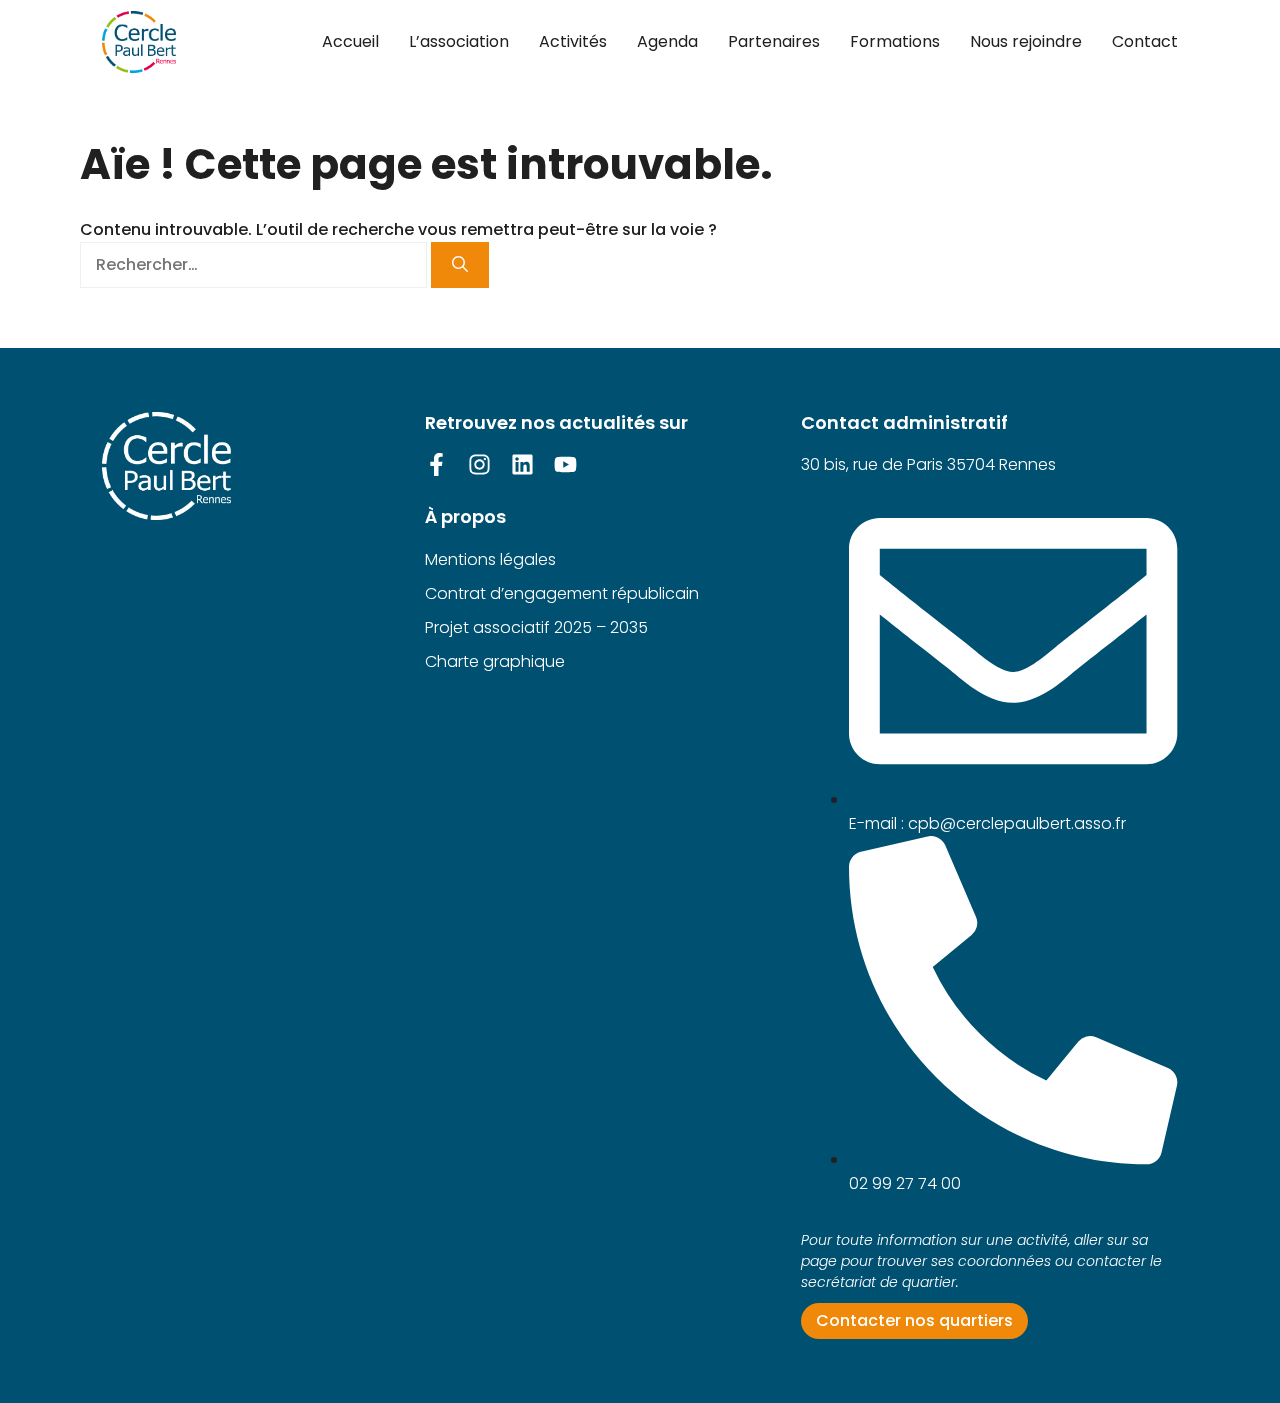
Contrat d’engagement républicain (562, 593)
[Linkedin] (522, 464)
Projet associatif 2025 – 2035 (536, 627)
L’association (459, 41)
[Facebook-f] (436, 464)
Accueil (350, 41)
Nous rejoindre (1026, 41)
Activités (573, 41)
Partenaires (774, 41)
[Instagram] (479, 464)
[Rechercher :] (255, 264)
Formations (895, 41)
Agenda (667, 41)
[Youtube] (565, 464)
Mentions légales (490, 559)
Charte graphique (495, 661)
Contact (1145, 41)
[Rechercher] (460, 265)
